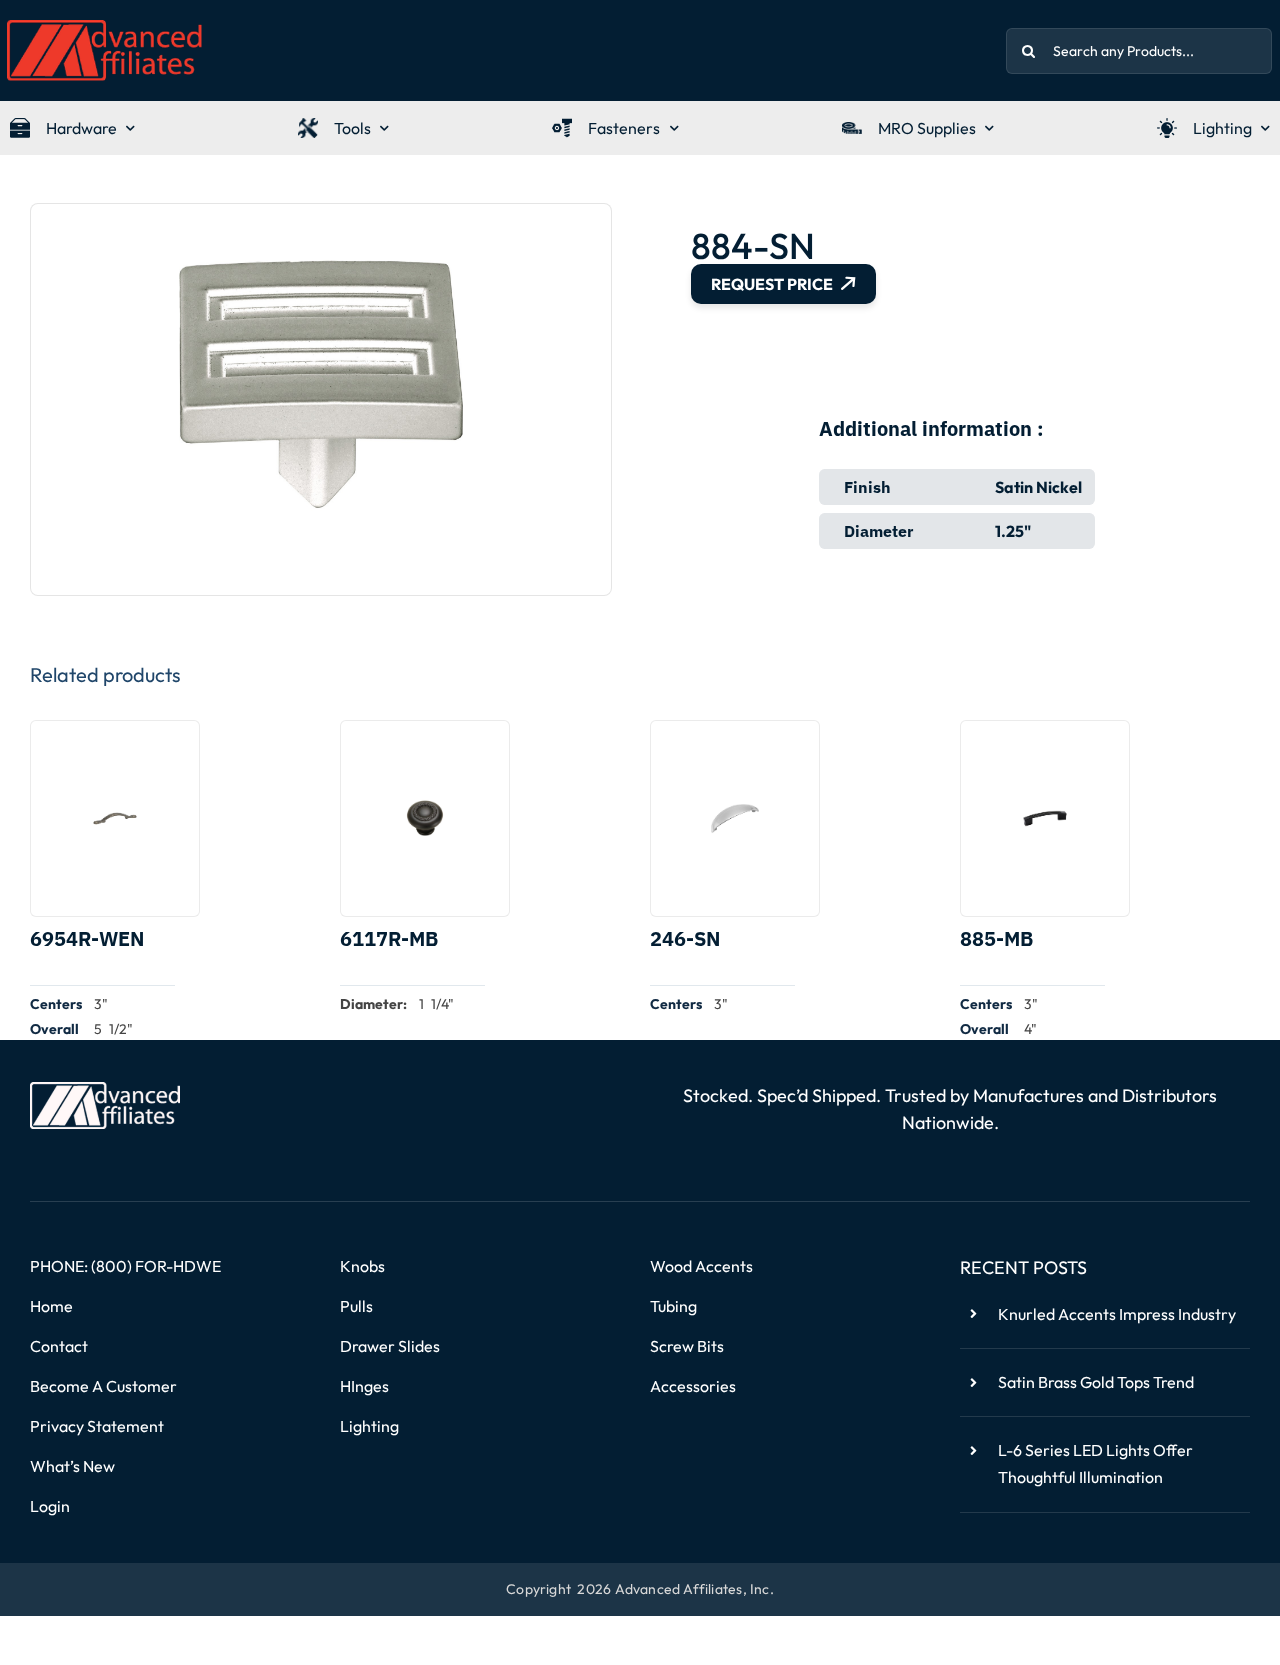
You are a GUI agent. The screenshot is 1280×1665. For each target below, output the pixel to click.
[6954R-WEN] (115, 818)
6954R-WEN (87, 938)
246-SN (685, 938)
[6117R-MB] (425, 818)
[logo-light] (105, 1090)
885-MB (996, 938)
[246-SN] (735, 818)
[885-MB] (1045, 818)
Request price (772, 284)
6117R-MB (389, 938)
